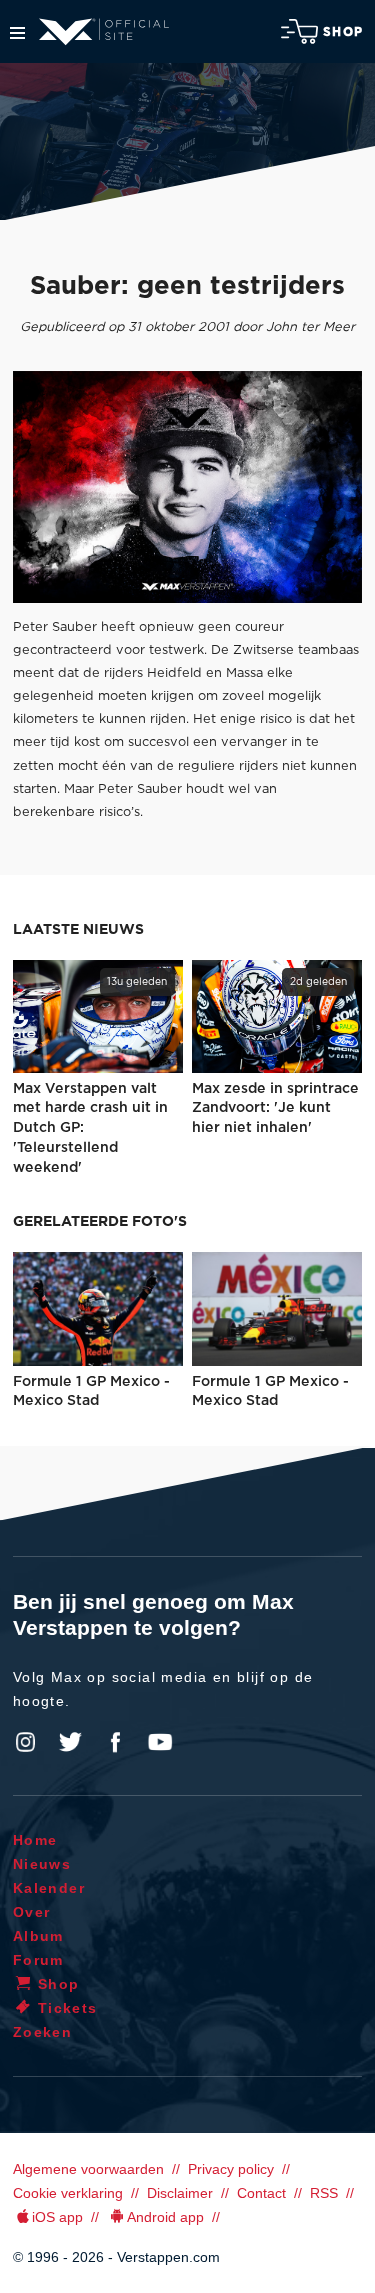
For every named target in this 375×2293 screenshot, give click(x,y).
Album (38, 1936)
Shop (343, 32)
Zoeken (42, 2032)
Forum (38, 1960)
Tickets (68, 2008)
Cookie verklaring (68, 2193)
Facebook (115, 1742)
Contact (261, 2193)
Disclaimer (180, 2193)
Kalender (49, 1888)
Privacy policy (231, 2169)
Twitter (71, 1742)
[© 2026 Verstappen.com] (187, 487)
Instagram (26, 1742)
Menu (17, 33)
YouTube (160, 1742)
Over (32, 1912)
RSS (324, 2193)
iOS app (57, 2217)
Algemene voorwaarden (88, 2169)
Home (35, 1840)
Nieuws (42, 1864)
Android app (165, 2217)
